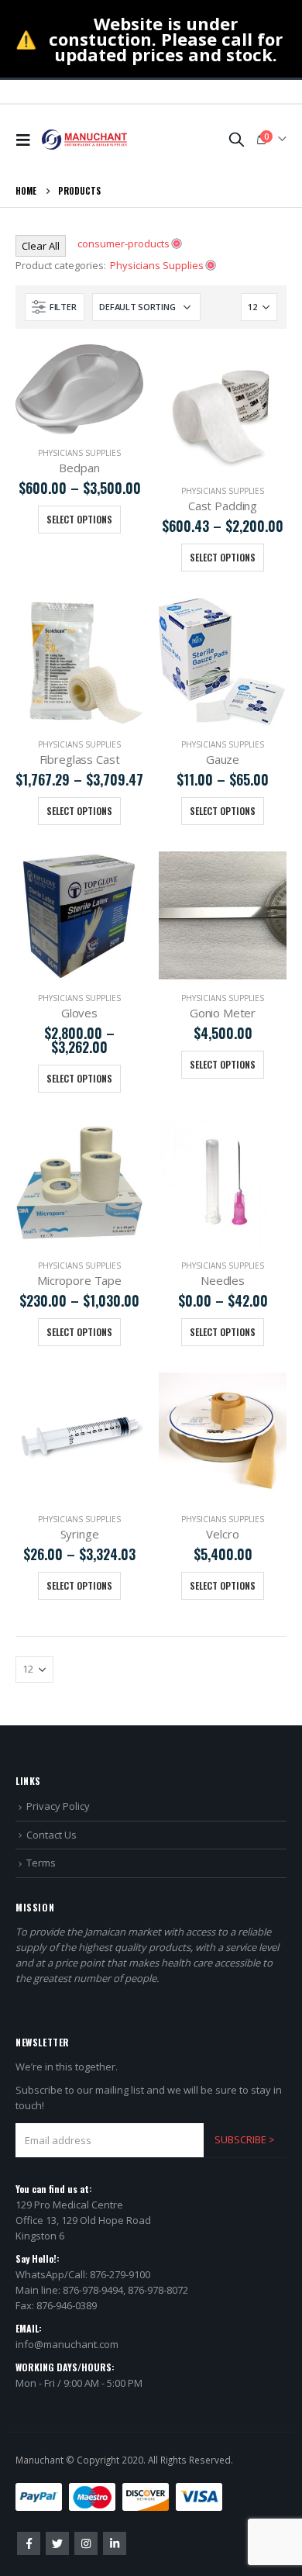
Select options (79, 519)
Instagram (86, 2543)
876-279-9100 (120, 2274)
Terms (41, 1863)
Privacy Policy (58, 1806)
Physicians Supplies (79, 453)
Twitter (57, 2543)
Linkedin (115, 2543)
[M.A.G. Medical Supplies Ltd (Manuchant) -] (84, 140)
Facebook (29, 2543)
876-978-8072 (158, 2290)
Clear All (41, 246)
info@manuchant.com (67, 2344)
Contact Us (51, 1835)
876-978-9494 (93, 2290)
